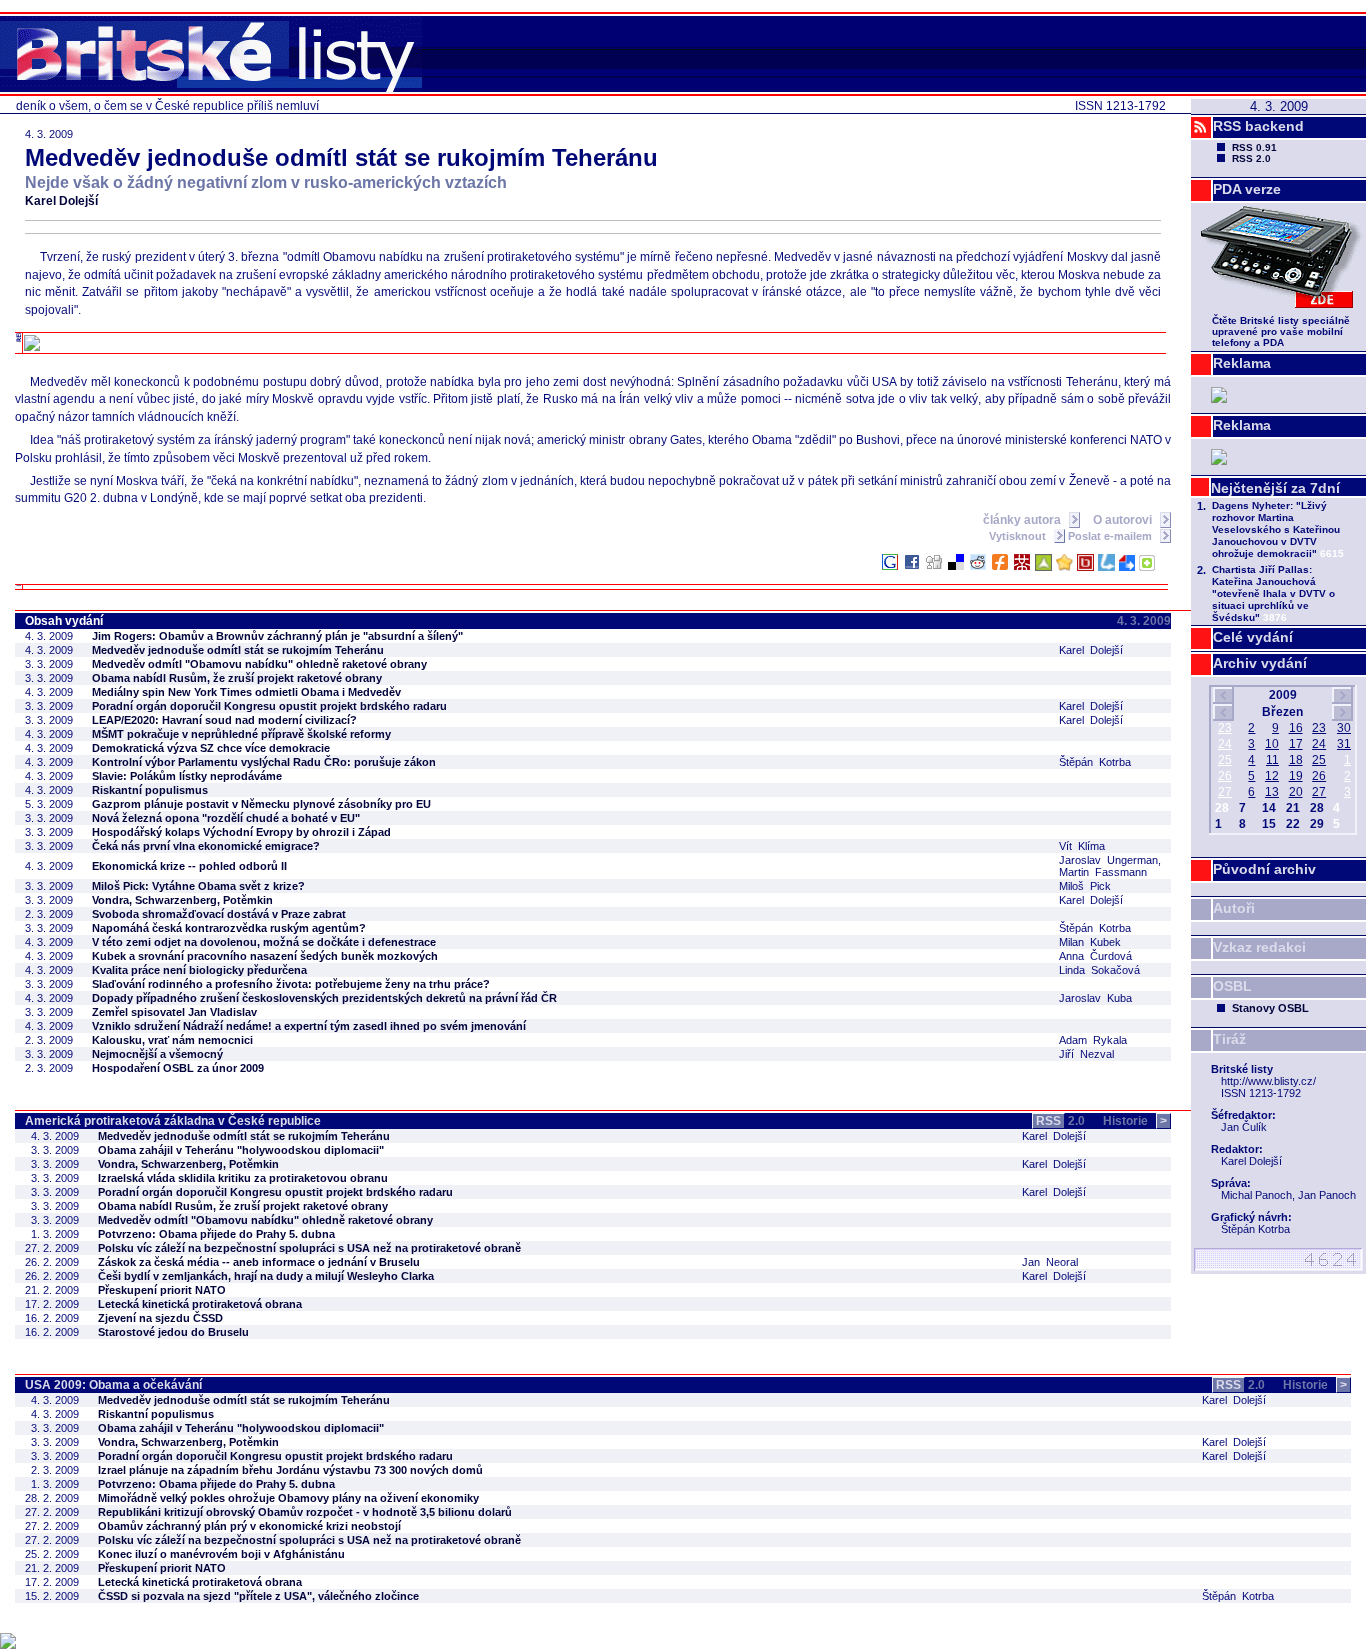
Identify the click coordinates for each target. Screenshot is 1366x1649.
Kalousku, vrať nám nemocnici (172, 1040)
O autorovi (1124, 520)
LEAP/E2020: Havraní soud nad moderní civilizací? (224, 720)
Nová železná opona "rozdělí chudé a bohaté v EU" (226, 818)
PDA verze (1247, 189)
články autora (1023, 520)
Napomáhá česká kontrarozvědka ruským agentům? (229, 928)
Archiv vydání (1260, 663)
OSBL (1232, 986)
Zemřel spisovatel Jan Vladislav (174, 1012)
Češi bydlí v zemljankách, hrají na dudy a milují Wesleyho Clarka (266, 1276)
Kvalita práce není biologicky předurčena (199, 970)
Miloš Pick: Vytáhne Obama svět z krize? (198, 886)
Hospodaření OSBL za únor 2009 (178, 1068)
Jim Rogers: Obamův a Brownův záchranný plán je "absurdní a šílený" (277, 636)
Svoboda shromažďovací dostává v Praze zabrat (219, 914)
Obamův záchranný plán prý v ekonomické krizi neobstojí (249, 1526)
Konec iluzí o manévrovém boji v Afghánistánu (221, 1554)
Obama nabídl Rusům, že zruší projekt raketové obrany (237, 678)
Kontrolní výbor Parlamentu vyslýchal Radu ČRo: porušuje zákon (264, 762)
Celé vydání (1253, 637)
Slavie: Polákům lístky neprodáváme (187, 776)
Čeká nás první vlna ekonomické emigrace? (206, 846)
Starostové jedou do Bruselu (173, 1332)
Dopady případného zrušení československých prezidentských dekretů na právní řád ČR (324, 998)
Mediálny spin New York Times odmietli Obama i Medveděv (246, 692)
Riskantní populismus (150, 790)
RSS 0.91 (1254, 147)
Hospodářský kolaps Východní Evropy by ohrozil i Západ (241, 832)
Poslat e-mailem (1111, 536)
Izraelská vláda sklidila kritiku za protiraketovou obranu (243, 1178)
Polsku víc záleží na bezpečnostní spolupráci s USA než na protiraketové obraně (309, 1248)
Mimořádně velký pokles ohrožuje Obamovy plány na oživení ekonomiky (288, 1498)
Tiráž (1229, 1039)
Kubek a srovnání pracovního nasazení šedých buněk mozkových (265, 956)
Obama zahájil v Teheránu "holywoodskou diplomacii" (241, 1150)
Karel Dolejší (61, 201)
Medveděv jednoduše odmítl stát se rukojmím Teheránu (238, 650)
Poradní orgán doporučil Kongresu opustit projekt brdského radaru (269, 706)
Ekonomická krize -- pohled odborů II (189, 866)
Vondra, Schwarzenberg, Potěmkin (182, 900)
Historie (1135, 1121)
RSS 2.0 (1251, 158)
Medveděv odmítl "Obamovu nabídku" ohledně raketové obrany (259, 664)
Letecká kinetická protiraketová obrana (200, 1304)
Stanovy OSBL (1270, 1008)
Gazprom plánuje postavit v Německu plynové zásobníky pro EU (261, 804)
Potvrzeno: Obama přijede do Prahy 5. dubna (216, 1234)
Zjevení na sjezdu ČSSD (160, 1318)
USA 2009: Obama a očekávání (113, 1385)
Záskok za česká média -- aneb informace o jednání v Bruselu (259, 1262)
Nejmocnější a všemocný (157, 1054)
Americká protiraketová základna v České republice (173, 1121)
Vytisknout (1019, 536)
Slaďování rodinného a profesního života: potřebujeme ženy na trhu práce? (291, 984)
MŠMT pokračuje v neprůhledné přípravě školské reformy (241, 734)
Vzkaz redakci (1259, 947)
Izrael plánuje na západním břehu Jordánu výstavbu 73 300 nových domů (290, 1470)
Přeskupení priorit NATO (162, 1290)
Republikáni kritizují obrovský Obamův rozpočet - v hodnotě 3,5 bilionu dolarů (305, 1512)
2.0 (1060, 1121)
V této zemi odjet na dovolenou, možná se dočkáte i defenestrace (264, 942)
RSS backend (1258, 126)
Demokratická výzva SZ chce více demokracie (211, 748)
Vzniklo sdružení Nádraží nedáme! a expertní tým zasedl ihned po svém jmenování (309, 1026)
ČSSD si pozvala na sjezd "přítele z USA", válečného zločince (258, 1596)
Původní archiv (1264, 869)
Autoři (1234, 908)
